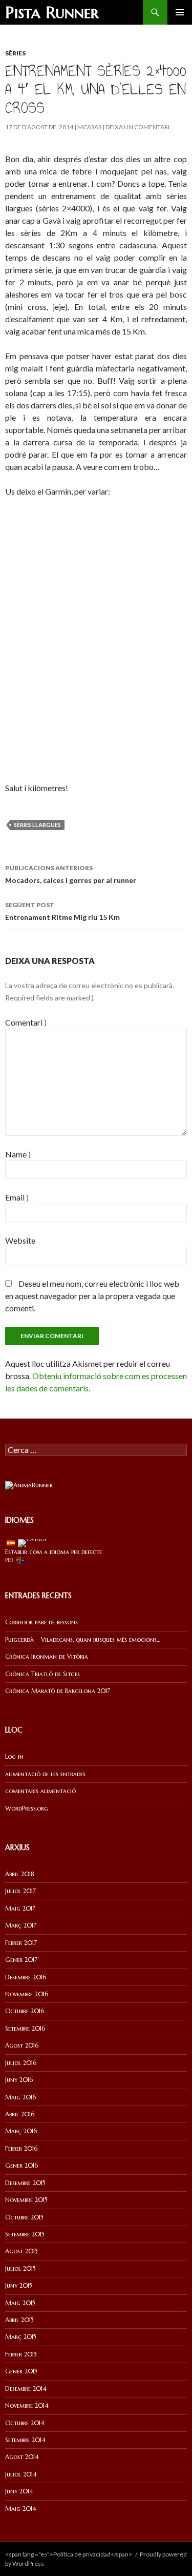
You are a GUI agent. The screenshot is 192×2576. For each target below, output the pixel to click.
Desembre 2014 (26, 2388)
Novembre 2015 (26, 2200)
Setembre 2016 (25, 2028)
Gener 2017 (21, 1960)
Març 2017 (21, 1925)
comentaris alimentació (40, 1791)
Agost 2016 (22, 2045)
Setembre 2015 (25, 2234)
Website (20, 1240)
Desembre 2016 (26, 1977)
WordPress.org (27, 1808)
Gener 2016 (22, 2165)
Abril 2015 (19, 2320)
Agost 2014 (22, 2457)
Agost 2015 (22, 2251)
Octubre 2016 (25, 2011)
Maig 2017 (20, 1908)
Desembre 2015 (25, 2183)
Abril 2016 (20, 2114)
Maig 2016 (20, 2097)
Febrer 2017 (21, 1943)
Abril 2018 (20, 1874)
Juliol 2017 (20, 1891)
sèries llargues (37, 825)
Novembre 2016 (27, 1994)
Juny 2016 (19, 2080)
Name (18, 1154)
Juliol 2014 (21, 2474)
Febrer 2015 (21, 2354)
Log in (14, 1756)
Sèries (15, 53)
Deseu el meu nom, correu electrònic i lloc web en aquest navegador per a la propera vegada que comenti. (92, 1296)
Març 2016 (21, 2131)
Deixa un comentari (137, 127)
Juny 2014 (19, 2491)
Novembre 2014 (27, 2405)
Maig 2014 (21, 2509)
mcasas (89, 127)
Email (17, 1197)
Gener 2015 (21, 2371)
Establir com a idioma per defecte (54, 1552)
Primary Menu (180, 12)
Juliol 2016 (21, 2063)
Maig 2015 (20, 2303)
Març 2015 (21, 2337)
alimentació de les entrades (45, 1774)
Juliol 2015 (20, 2268)
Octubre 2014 (25, 2423)
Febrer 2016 (21, 2148)
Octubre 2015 (24, 2217)
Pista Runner (52, 12)
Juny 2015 (19, 2285)
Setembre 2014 (25, 2440)
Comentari (26, 1022)
